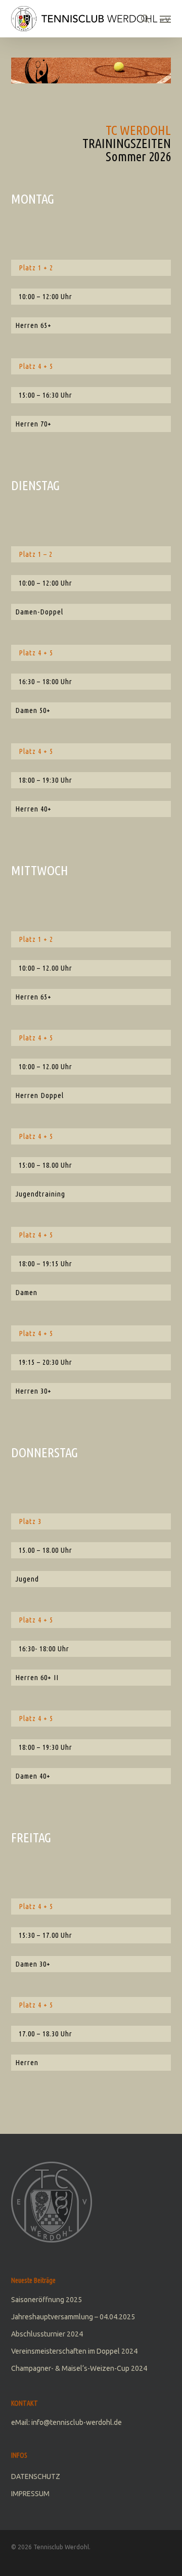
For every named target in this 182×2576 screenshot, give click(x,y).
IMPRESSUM (30, 2494)
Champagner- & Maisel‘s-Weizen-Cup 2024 (79, 2368)
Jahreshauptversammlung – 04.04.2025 (73, 2317)
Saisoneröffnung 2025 (47, 2300)
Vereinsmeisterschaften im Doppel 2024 (74, 2351)
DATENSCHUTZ (36, 2476)
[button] (165, 19)
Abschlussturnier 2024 (47, 2334)
